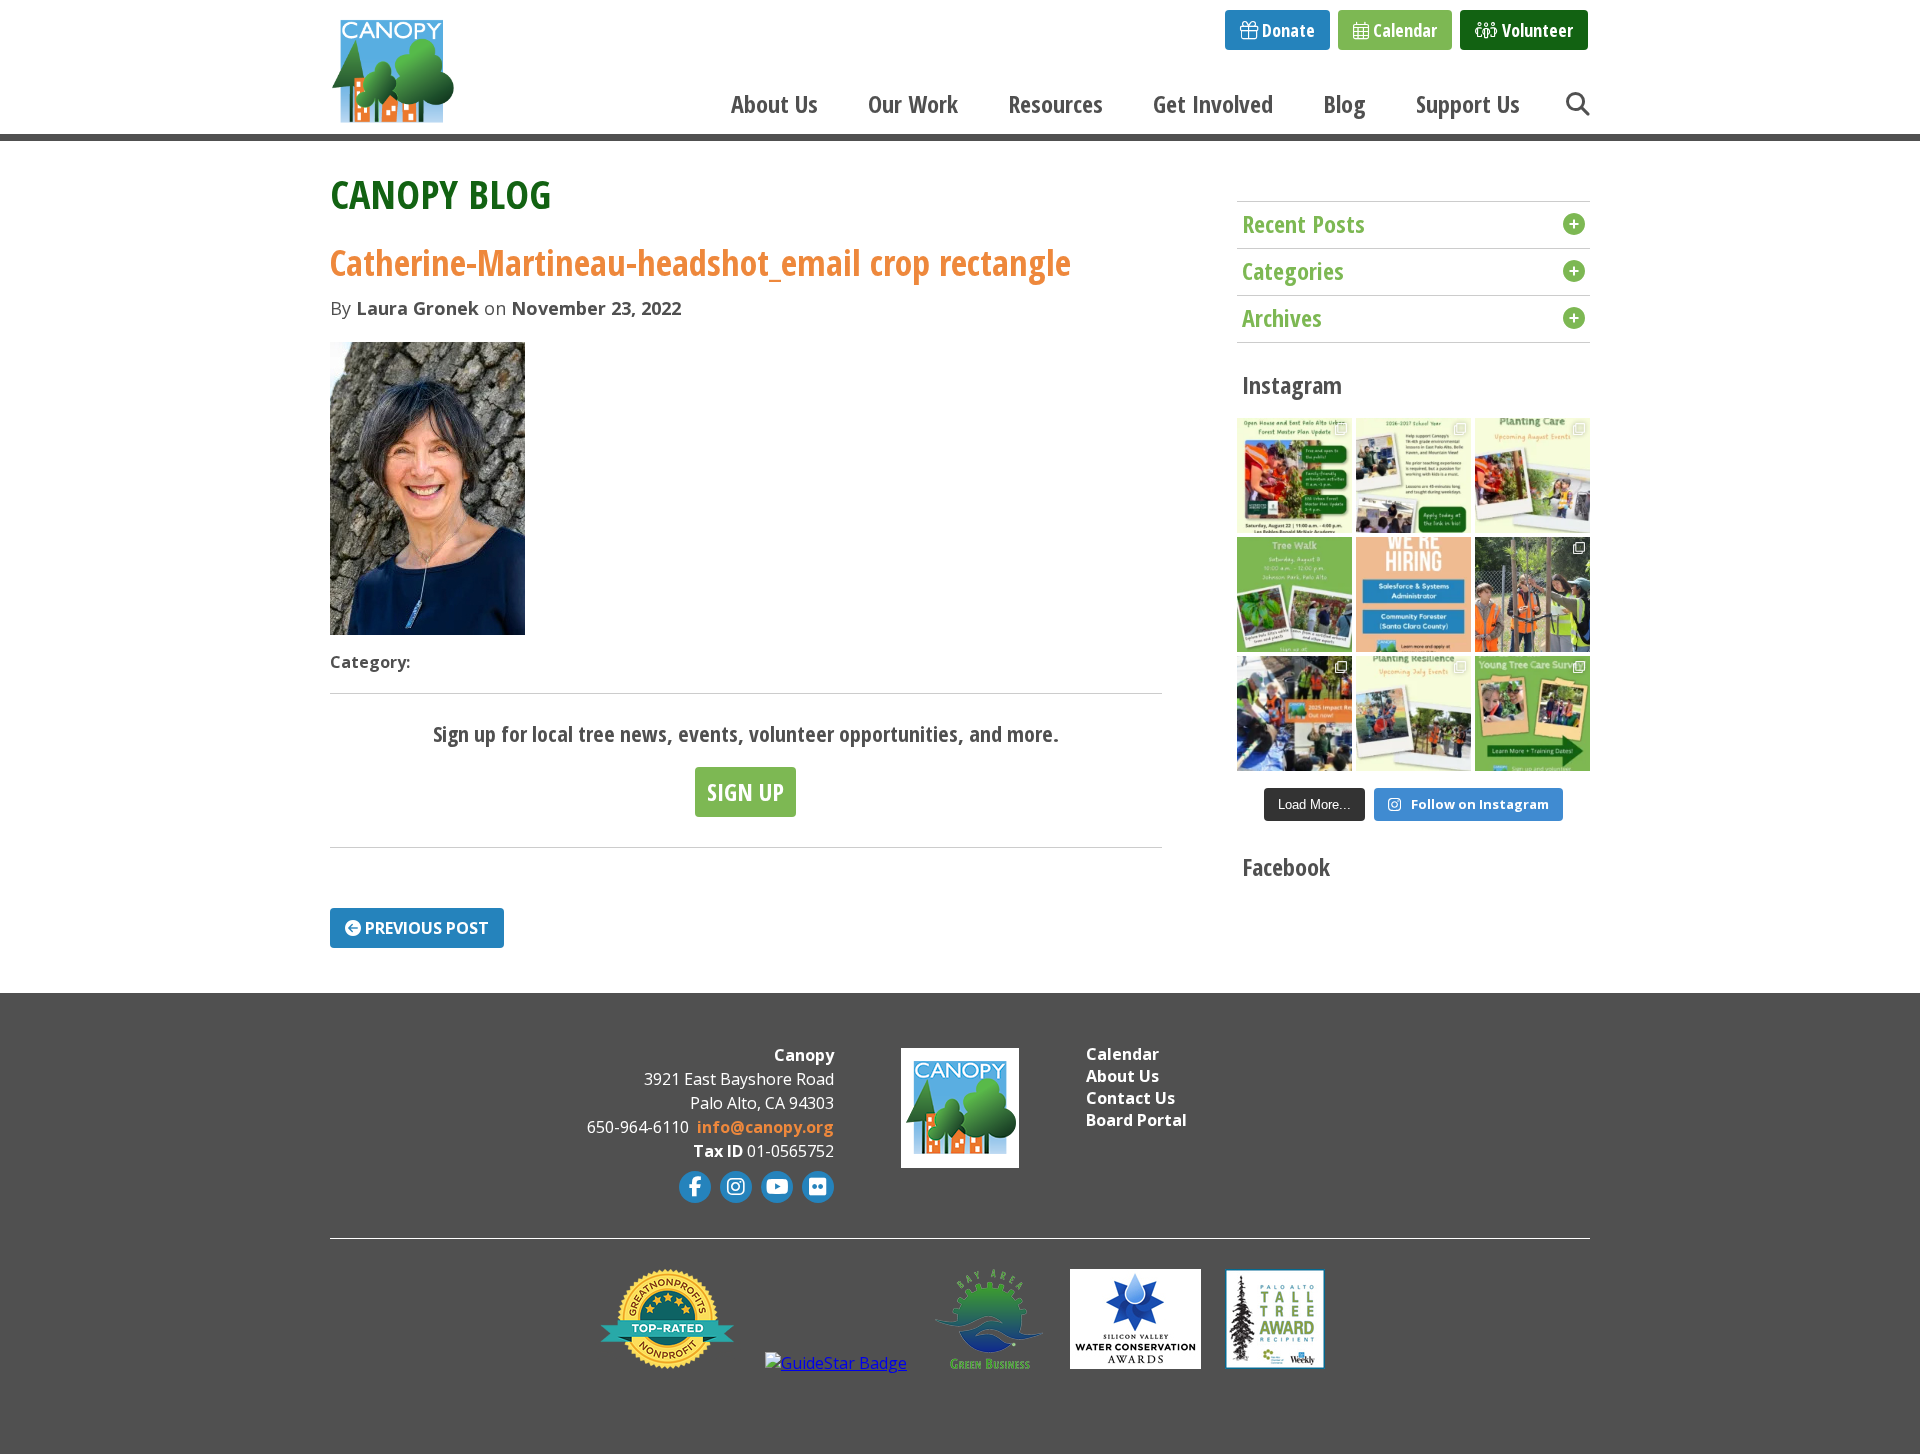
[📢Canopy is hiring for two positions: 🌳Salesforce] (1413, 594)
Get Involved (1213, 103)
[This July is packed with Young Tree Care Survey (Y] (1413, 713)
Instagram (733, 1187)
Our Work (913, 103)
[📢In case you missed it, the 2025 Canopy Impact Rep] (1294, 713)
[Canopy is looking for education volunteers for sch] (1413, 475)
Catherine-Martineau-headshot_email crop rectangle (700, 262)
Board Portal (1136, 1120)
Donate (1286, 30)
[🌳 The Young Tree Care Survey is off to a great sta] (1532, 594)
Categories (1293, 270)
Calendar (1403, 30)
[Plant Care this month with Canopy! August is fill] (1532, 475)
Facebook (692, 1187)
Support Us (1468, 103)
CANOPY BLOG (440, 193)
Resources (1055, 103)
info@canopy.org (765, 1127)
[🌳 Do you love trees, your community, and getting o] (1532, 713)
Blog (1344, 103)
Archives (1282, 317)
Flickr (815, 1187)
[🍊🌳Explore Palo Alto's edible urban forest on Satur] (1294, 594)
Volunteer (1535, 30)
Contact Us (1130, 1098)
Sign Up (745, 791)
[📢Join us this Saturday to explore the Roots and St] (1294, 475)
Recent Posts (1303, 223)
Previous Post (425, 928)
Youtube (774, 1187)
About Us (774, 103)
